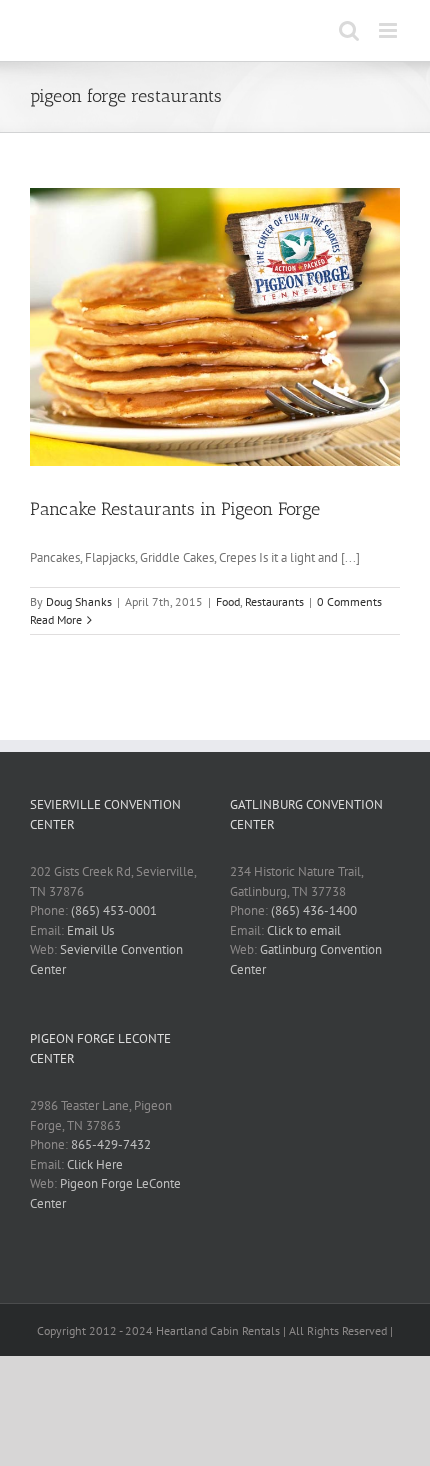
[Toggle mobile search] (349, 30)
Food (228, 601)
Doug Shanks (79, 601)
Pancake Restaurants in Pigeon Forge (175, 509)
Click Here (95, 1164)
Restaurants (274, 601)
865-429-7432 (111, 1144)
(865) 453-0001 (114, 910)
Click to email (304, 930)
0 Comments (349, 601)
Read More (56, 619)
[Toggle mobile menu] (389, 30)
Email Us (90, 930)
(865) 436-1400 (314, 910)
